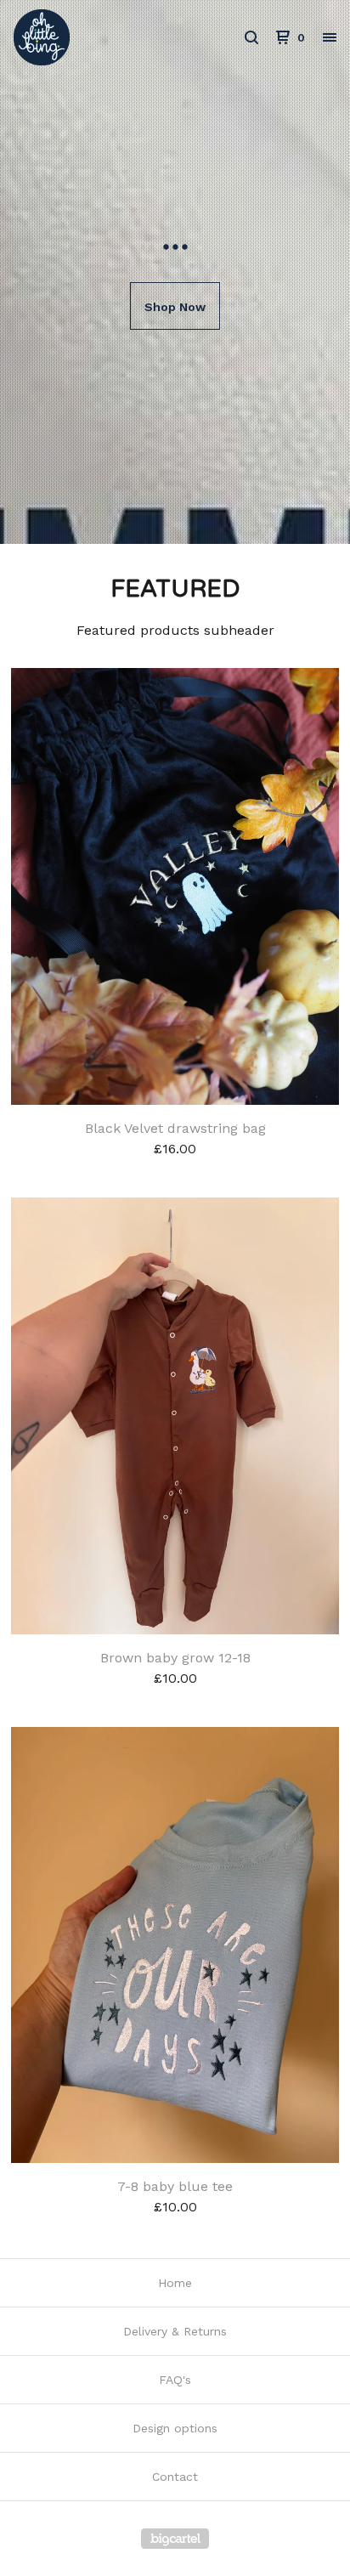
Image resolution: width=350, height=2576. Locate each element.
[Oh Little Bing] (94, 37)
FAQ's (175, 2380)
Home (175, 2283)
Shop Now (175, 307)
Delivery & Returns (175, 2331)
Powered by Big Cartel (175, 2539)
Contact (175, 2477)
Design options (175, 2428)
